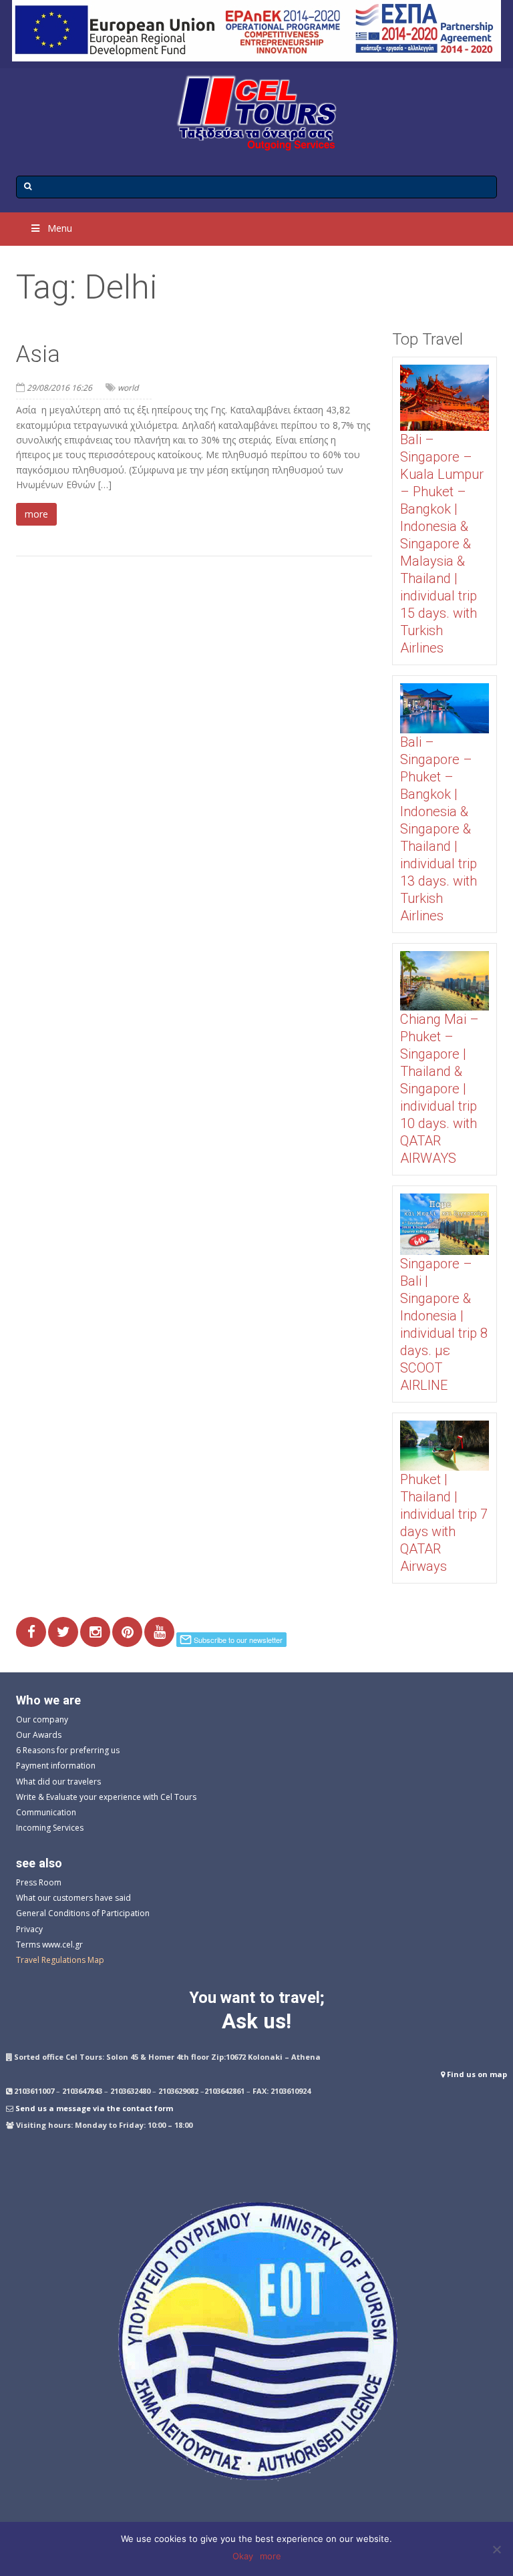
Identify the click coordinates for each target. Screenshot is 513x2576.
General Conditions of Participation (83, 1913)
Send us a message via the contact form (94, 2108)
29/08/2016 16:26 (59, 388)
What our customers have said (73, 1898)
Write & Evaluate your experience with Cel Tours (106, 1797)
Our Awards (39, 1735)
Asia (38, 354)
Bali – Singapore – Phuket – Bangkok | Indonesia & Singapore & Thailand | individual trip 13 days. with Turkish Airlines (439, 829)
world (128, 388)
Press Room (39, 1882)
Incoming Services (50, 1828)
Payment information (56, 1766)
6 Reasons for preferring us (68, 1750)
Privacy (29, 1929)
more (36, 514)
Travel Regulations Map (60, 1960)
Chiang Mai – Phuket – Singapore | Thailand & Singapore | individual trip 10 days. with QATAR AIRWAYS (440, 1089)
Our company (42, 1719)
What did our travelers (58, 1782)
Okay (243, 2556)
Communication (46, 1812)
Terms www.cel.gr (49, 1945)
